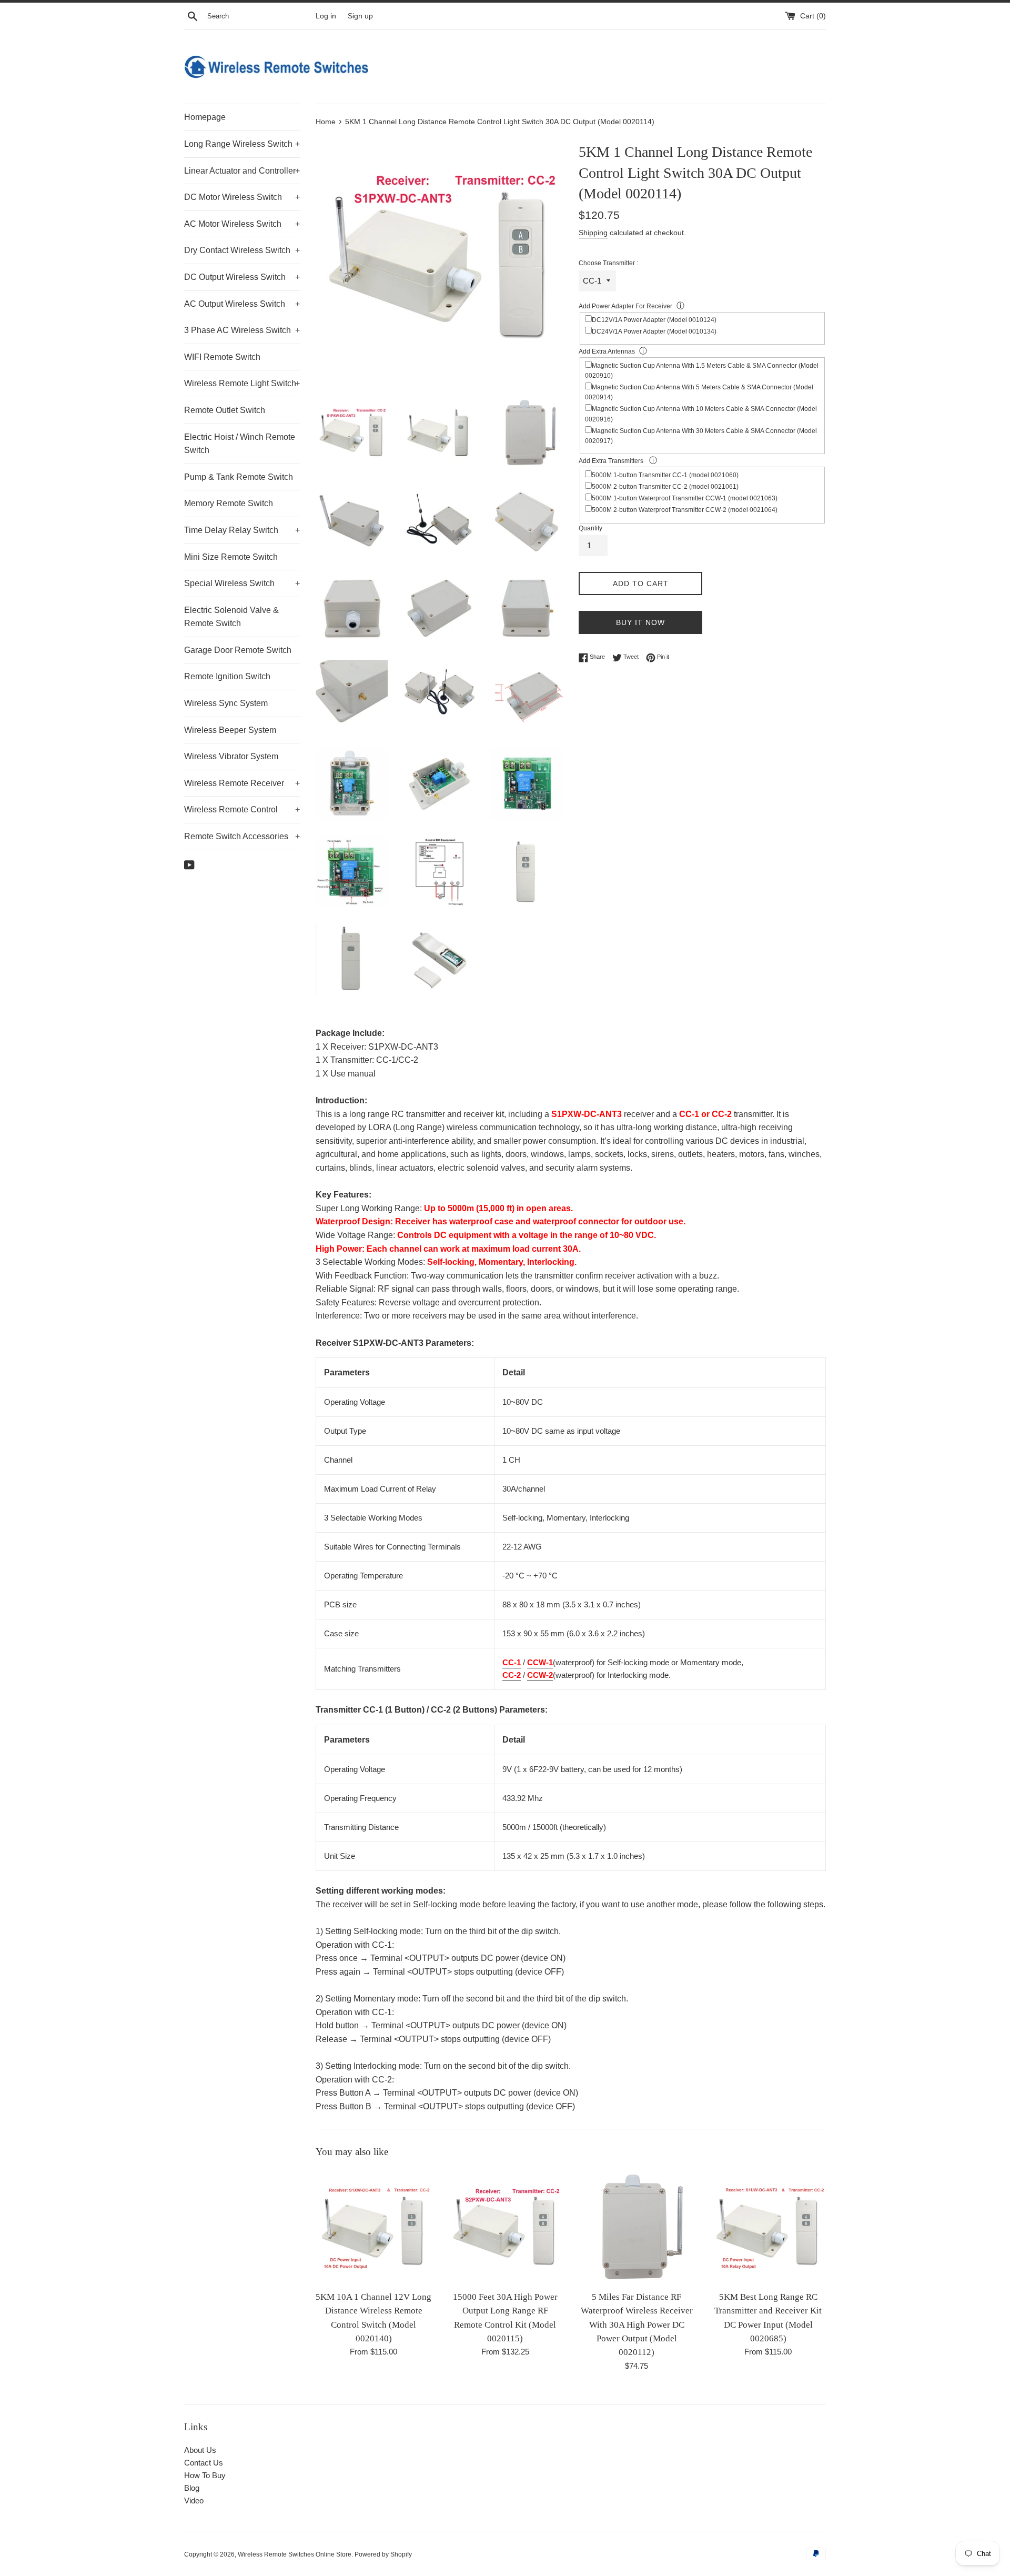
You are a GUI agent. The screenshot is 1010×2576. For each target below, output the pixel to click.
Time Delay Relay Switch (242, 530)
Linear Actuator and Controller (242, 171)
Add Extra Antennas (607, 351)
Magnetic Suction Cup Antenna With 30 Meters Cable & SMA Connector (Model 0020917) (701, 436)
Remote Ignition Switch (227, 676)
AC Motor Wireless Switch (242, 224)
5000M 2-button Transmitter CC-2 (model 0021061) (665, 487)
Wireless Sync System (226, 703)
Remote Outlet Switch (225, 410)
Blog (192, 2488)
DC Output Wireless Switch (242, 277)
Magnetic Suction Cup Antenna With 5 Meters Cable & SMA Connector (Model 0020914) (699, 392)
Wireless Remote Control (242, 809)
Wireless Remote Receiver (242, 783)
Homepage (205, 117)
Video (194, 2500)
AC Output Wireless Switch (242, 304)
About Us (200, 2450)
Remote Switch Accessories (242, 836)
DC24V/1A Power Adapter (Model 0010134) (654, 331)
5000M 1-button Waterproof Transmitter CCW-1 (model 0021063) (685, 498)
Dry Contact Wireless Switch (242, 250)
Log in (326, 16)
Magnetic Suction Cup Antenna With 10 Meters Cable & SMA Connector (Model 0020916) (701, 414)
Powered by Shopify (383, 2554)
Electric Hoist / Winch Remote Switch (240, 444)
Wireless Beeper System (230, 730)
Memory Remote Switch (229, 503)
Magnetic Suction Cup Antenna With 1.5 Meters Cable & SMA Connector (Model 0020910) (702, 371)
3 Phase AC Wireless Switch (242, 330)
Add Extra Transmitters (612, 461)
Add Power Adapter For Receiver (625, 306)
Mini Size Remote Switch (231, 557)
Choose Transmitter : (608, 263)
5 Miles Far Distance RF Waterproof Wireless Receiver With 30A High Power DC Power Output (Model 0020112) (637, 2325)
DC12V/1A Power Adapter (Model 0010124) (654, 320)
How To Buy (205, 2475)
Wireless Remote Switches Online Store (295, 2554)
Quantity (590, 528)
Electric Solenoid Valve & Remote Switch (231, 617)
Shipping (593, 233)
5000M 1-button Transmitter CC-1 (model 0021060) (665, 475)
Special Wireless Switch (242, 583)
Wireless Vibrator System (231, 756)
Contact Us (204, 2463)
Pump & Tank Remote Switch (239, 477)
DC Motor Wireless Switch (242, 197)
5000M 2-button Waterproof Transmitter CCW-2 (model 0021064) (685, 510)
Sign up (360, 16)
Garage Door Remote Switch (238, 650)
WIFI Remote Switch (222, 357)
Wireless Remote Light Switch (242, 383)
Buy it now (640, 622)
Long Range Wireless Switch (242, 144)
